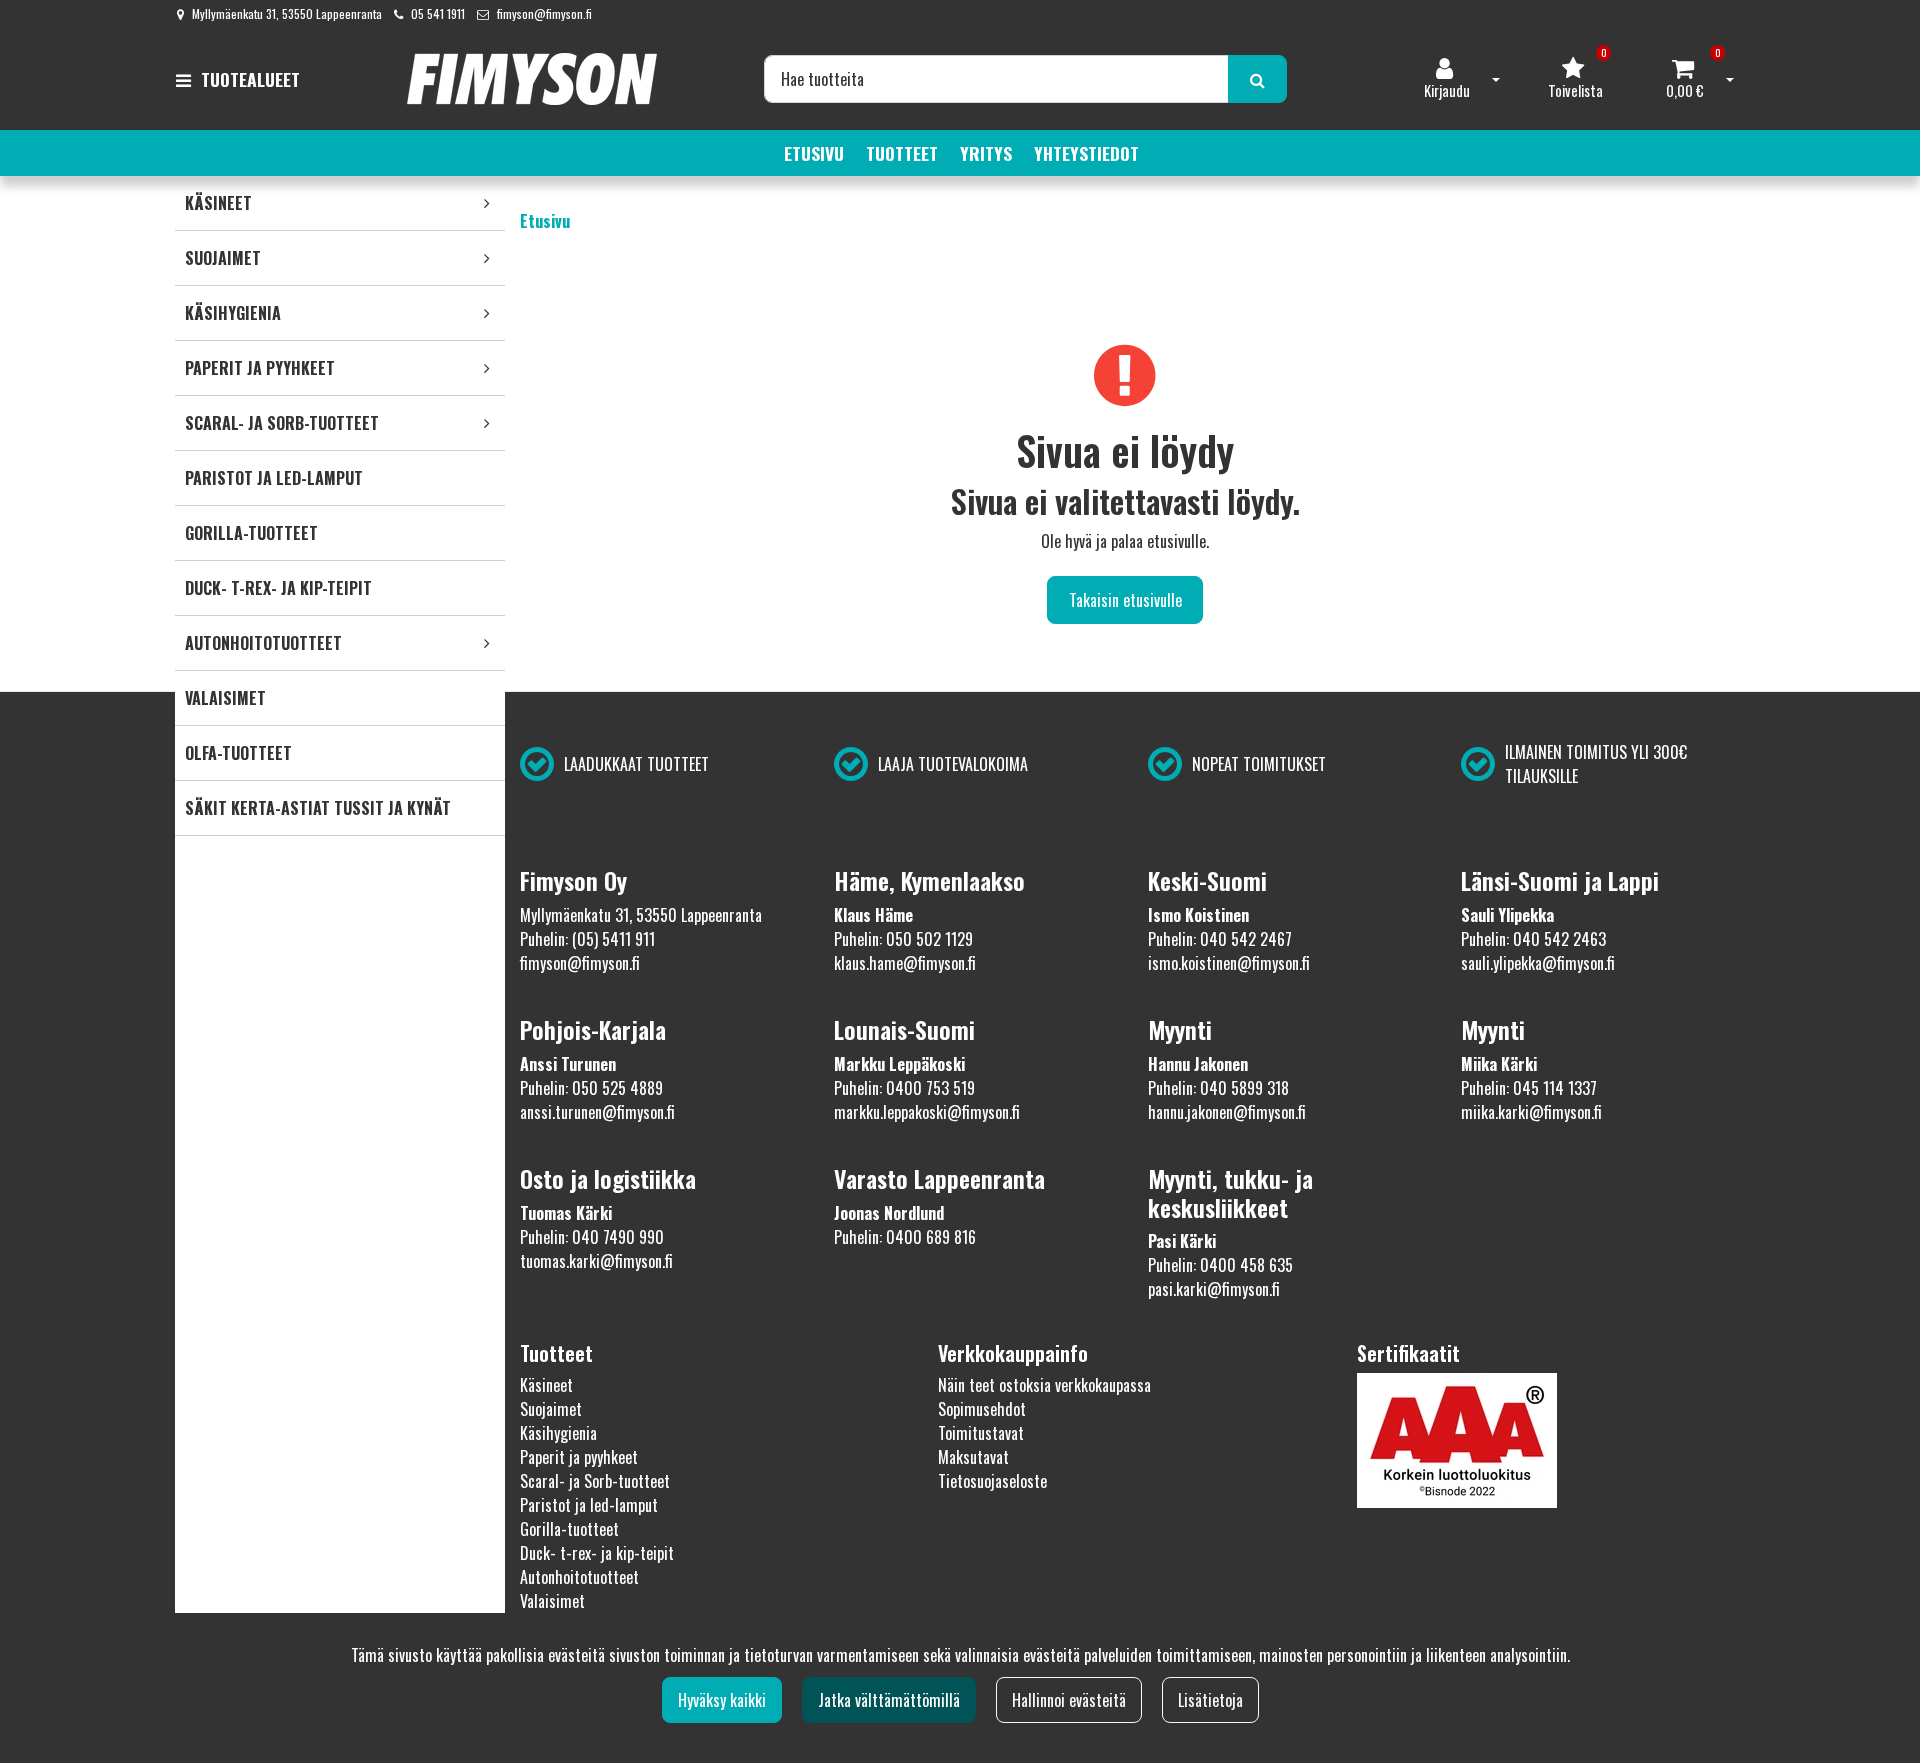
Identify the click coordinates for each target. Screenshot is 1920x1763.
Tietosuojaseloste (992, 1481)
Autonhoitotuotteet (579, 1577)
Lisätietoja (1210, 1700)
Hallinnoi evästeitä (1069, 1700)
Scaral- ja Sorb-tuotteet (595, 1481)
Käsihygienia (558, 1433)
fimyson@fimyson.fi (544, 13)
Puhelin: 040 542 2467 (1220, 939)
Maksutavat (973, 1457)
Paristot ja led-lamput (589, 1505)
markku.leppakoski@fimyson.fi (927, 1112)
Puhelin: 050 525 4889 (591, 1088)
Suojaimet (551, 1409)
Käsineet (546, 1385)
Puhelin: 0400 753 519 (904, 1088)
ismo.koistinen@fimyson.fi (1229, 963)
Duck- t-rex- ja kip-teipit (597, 1553)
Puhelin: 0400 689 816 (905, 1237)
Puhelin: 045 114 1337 (1529, 1088)
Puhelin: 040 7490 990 (592, 1237)
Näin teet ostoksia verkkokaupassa (1044, 1385)
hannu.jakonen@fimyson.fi (1227, 1112)
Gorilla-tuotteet (569, 1529)
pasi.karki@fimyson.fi (1214, 1289)
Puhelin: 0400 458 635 (1220, 1265)
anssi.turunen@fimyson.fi (597, 1112)
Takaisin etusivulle (1125, 600)
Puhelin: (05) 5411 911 (587, 939)
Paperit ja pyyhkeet (579, 1457)
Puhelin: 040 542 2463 (1533, 939)
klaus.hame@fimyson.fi (905, 963)
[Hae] (1257, 79)
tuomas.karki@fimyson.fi (596, 1261)
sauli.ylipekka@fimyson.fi (1538, 963)
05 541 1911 (438, 13)
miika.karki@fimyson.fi (1531, 1112)
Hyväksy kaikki (722, 1700)
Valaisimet (552, 1601)
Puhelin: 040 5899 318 (1218, 1088)
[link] (487, 203)
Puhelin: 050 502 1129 (903, 939)
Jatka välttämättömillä (889, 1700)
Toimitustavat (981, 1433)
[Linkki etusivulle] (532, 79)
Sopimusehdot (982, 1409)
